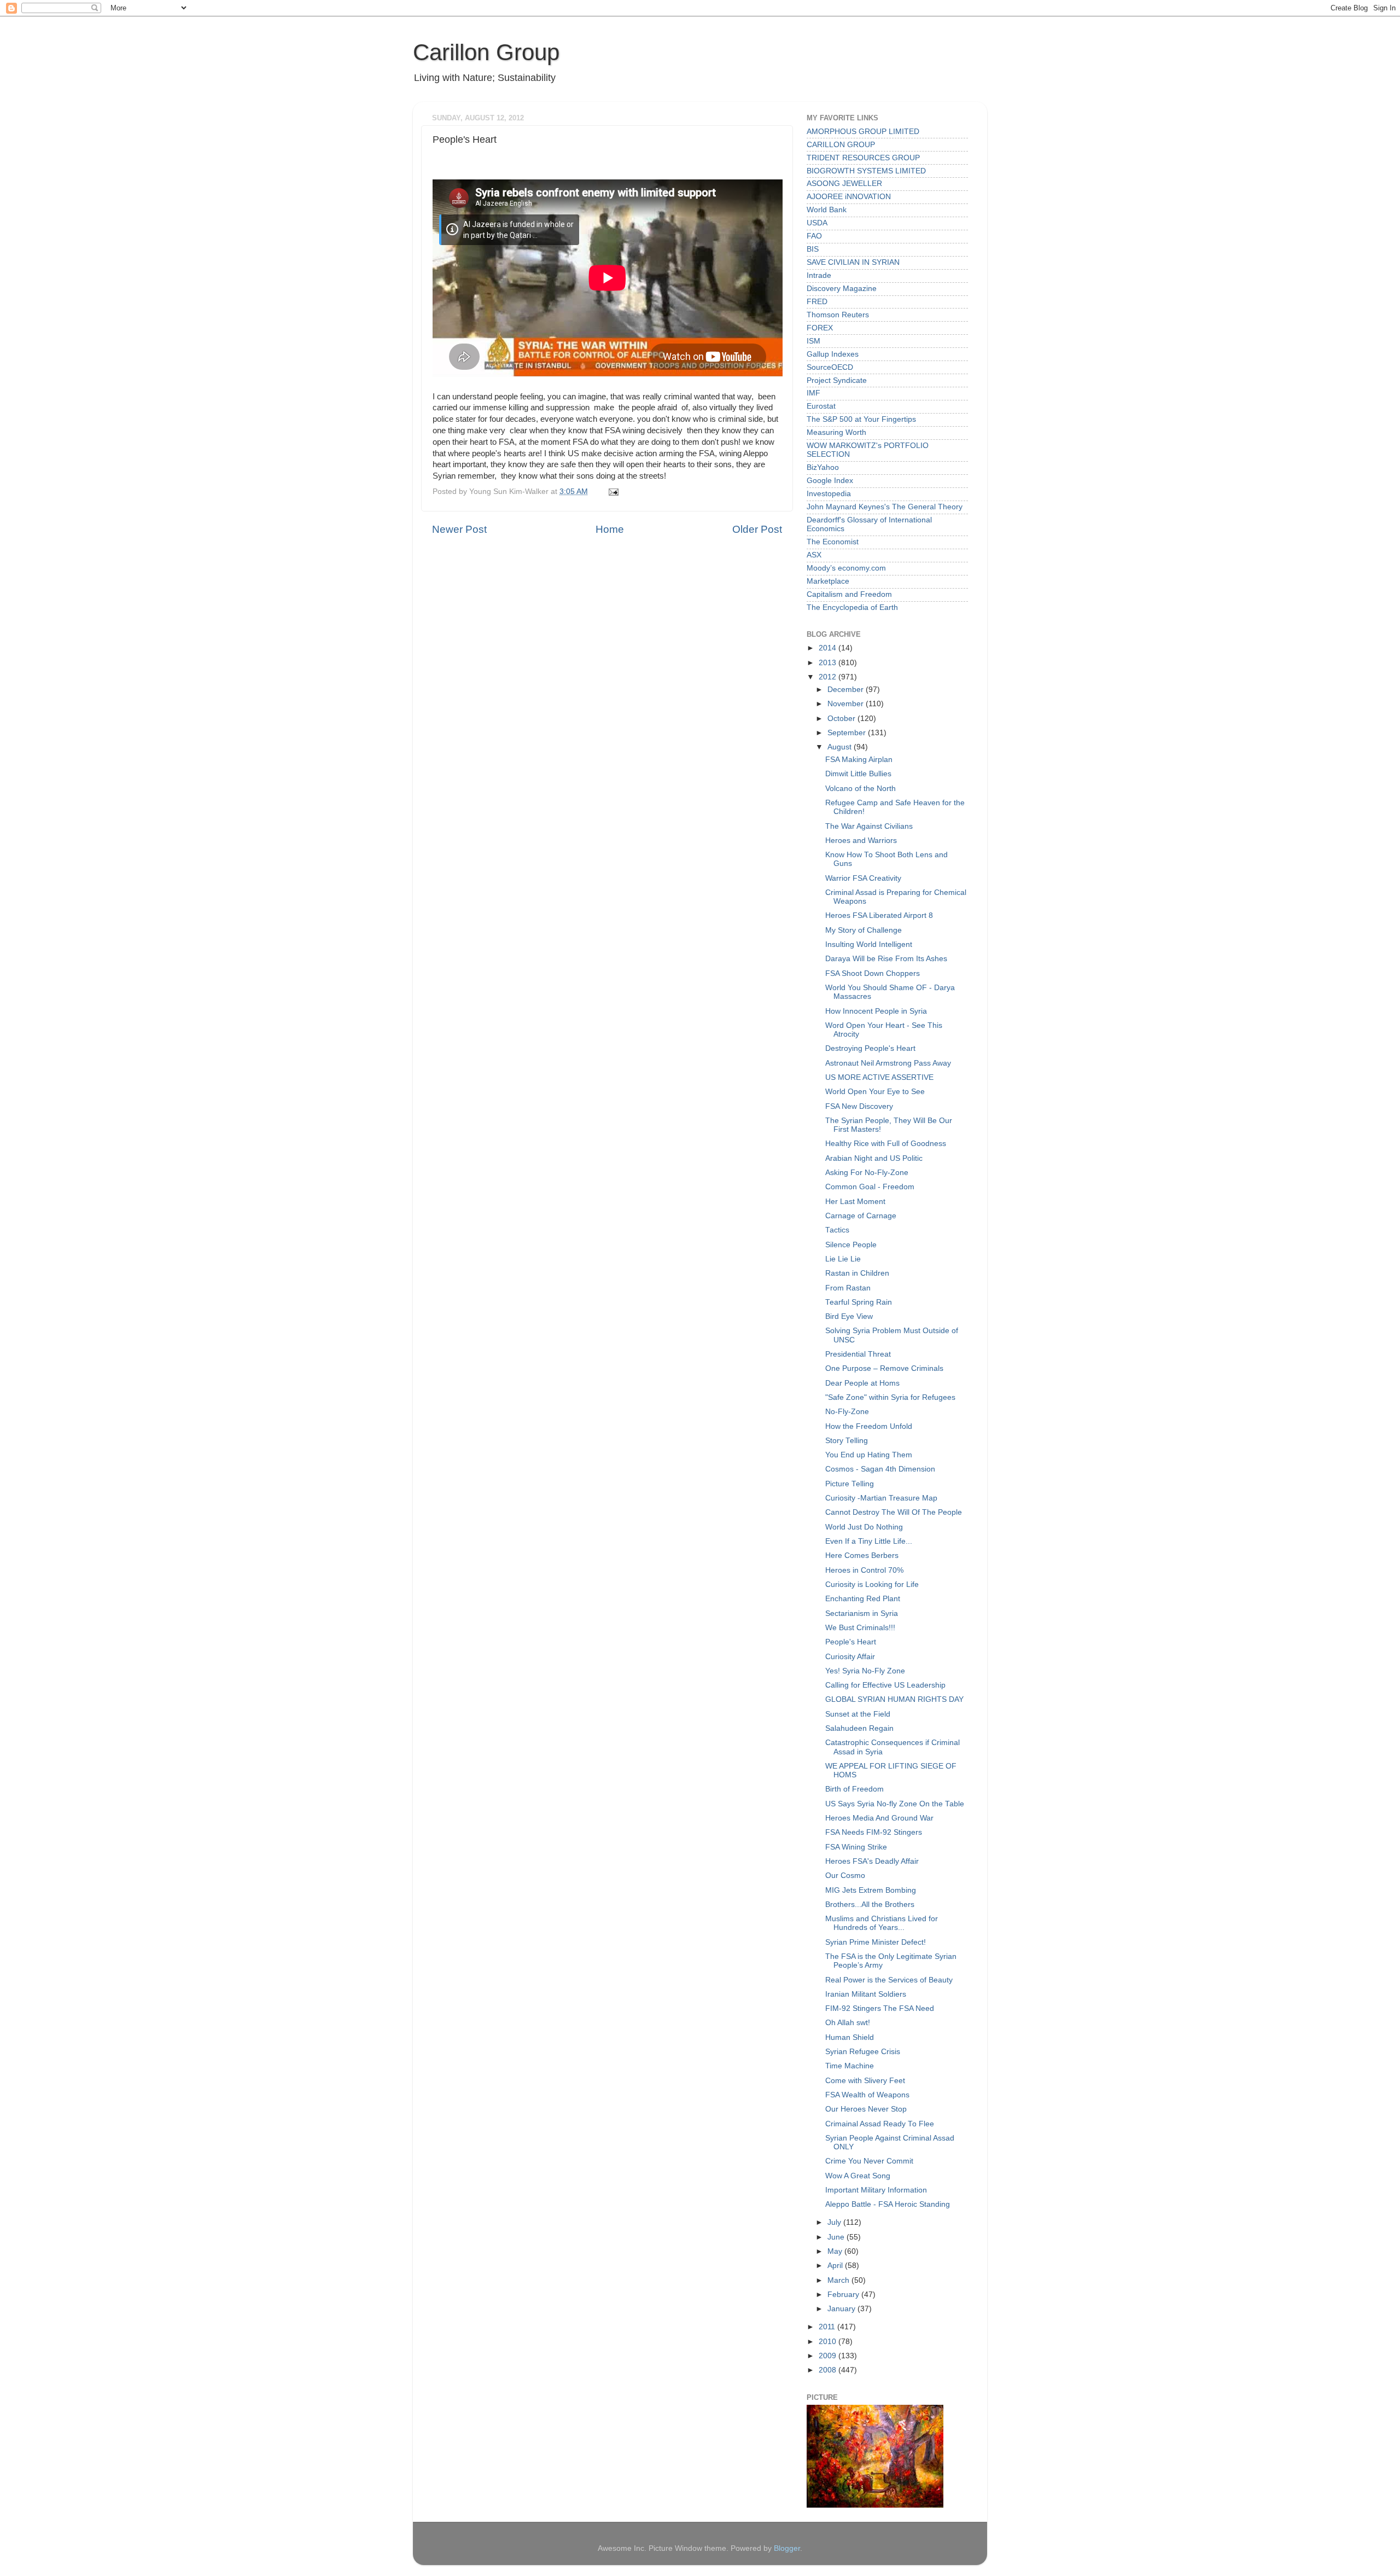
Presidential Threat (858, 1354)
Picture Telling (850, 1484)
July (835, 2222)
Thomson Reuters (838, 315)
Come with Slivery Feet (865, 2081)
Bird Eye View (849, 1316)
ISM (813, 341)
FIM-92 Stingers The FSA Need (880, 2008)
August (841, 747)
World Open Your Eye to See (875, 1092)
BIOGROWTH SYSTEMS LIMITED (866, 171)
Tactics (837, 1230)
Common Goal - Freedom (870, 1187)
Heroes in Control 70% (864, 1570)
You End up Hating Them (869, 1455)
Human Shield (850, 2037)
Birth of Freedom (854, 1789)
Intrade (819, 275)
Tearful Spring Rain (859, 1302)
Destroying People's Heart (870, 1048)
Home (610, 529)
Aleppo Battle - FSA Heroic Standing (888, 2204)
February (844, 2295)
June (837, 2237)
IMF (813, 393)
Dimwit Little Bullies (858, 774)
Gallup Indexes (833, 354)
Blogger (787, 2548)
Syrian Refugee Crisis (863, 2052)
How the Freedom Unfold (869, 1426)
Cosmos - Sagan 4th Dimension (880, 1469)
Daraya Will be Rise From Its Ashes (886, 959)
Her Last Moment (855, 1202)
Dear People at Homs (862, 1383)
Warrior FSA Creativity (863, 878)
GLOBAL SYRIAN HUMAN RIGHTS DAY (894, 1699)
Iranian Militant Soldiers (866, 1994)
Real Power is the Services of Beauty (889, 1980)
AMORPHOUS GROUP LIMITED (863, 132)
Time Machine (850, 2066)
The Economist (833, 542)
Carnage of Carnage (861, 1216)
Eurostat (821, 406)
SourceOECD (830, 367)
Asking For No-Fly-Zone (867, 1173)
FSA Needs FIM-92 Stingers (874, 1832)
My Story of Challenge (864, 930)
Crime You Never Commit (869, 2161)
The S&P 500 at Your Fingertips (861, 419)
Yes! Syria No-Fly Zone (865, 1671)
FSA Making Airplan (859, 760)
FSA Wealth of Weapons (867, 2095)
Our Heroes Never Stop (866, 2109)
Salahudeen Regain (859, 1728)
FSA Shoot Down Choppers (873, 973)
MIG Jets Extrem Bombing (871, 1890)
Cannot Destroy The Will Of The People (894, 1512)
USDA (817, 223)
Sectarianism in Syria (862, 1613)
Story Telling (847, 1441)
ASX (814, 555)
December (847, 690)
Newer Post (459, 529)
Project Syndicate (837, 380)
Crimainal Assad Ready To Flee (880, 2124)
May (836, 2251)
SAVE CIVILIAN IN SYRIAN (853, 262)
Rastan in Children (857, 1273)
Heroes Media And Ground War (879, 1818)
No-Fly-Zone (847, 1412)
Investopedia (829, 494)
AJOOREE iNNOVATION (849, 197)
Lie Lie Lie (843, 1259)
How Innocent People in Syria (876, 1011)
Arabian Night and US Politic (874, 1158)
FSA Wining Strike (856, 1847)
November (847, 704)
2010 (829, 2342)
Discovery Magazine (842, 289)
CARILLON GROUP (841, 145)
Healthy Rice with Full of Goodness (886, 1144)
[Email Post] (612, 492)
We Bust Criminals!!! (860, 1628)
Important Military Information (876, 2190)
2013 (829, 663)
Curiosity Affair (850, 1657)
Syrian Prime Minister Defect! (876, 1942)
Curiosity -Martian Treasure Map (881, 1498)
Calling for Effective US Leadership (885, 1685)
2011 (828, 2327)
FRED (817, 302)
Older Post (757, 529)
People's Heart (851, 1642)
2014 (829, 648)
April (836, 2266)
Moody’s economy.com (846, 568)
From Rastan (848, 1288)
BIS (813, 249)
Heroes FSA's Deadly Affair (872, 1861)
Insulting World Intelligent (869, 944)
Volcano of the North (861, 789)
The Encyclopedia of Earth (852, 607)
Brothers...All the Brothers (870, 1905)
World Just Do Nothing (864, 1527)
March (839, 2280)
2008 (829, 2370)
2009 (829, 2356)
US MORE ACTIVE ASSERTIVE (879, 1077)
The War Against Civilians (869, 826)
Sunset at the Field (858, 1714)
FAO (814, 236)
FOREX (820, 328)
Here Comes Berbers (862, 1556)
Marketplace (828, 581)
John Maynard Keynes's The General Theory (885, 507)
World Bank (827, 210)
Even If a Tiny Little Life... (869, 1541)
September (848, 733)
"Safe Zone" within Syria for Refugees (890, 1397)
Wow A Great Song (858, 2176)
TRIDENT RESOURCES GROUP (863, 158)
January (842, 2309)
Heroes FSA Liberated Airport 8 (879, 915)
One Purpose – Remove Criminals (884, 1368)
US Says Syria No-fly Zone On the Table (895, 1804)
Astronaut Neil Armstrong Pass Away (888, 1063)
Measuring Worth (836, 432)
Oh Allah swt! (848, 2023)
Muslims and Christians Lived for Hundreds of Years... (882, 1923)
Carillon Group (486, 52)
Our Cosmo (845, 1876)
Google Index (830, 481)
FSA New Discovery (859, 1106)
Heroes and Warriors (861, 841)
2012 (829, 677)
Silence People (851, 1245)
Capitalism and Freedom (849, 594)
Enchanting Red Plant (863, 1599)
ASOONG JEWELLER (844, 184)
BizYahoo (823, 467)
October (842, 719)
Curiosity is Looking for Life (872, 1584)
